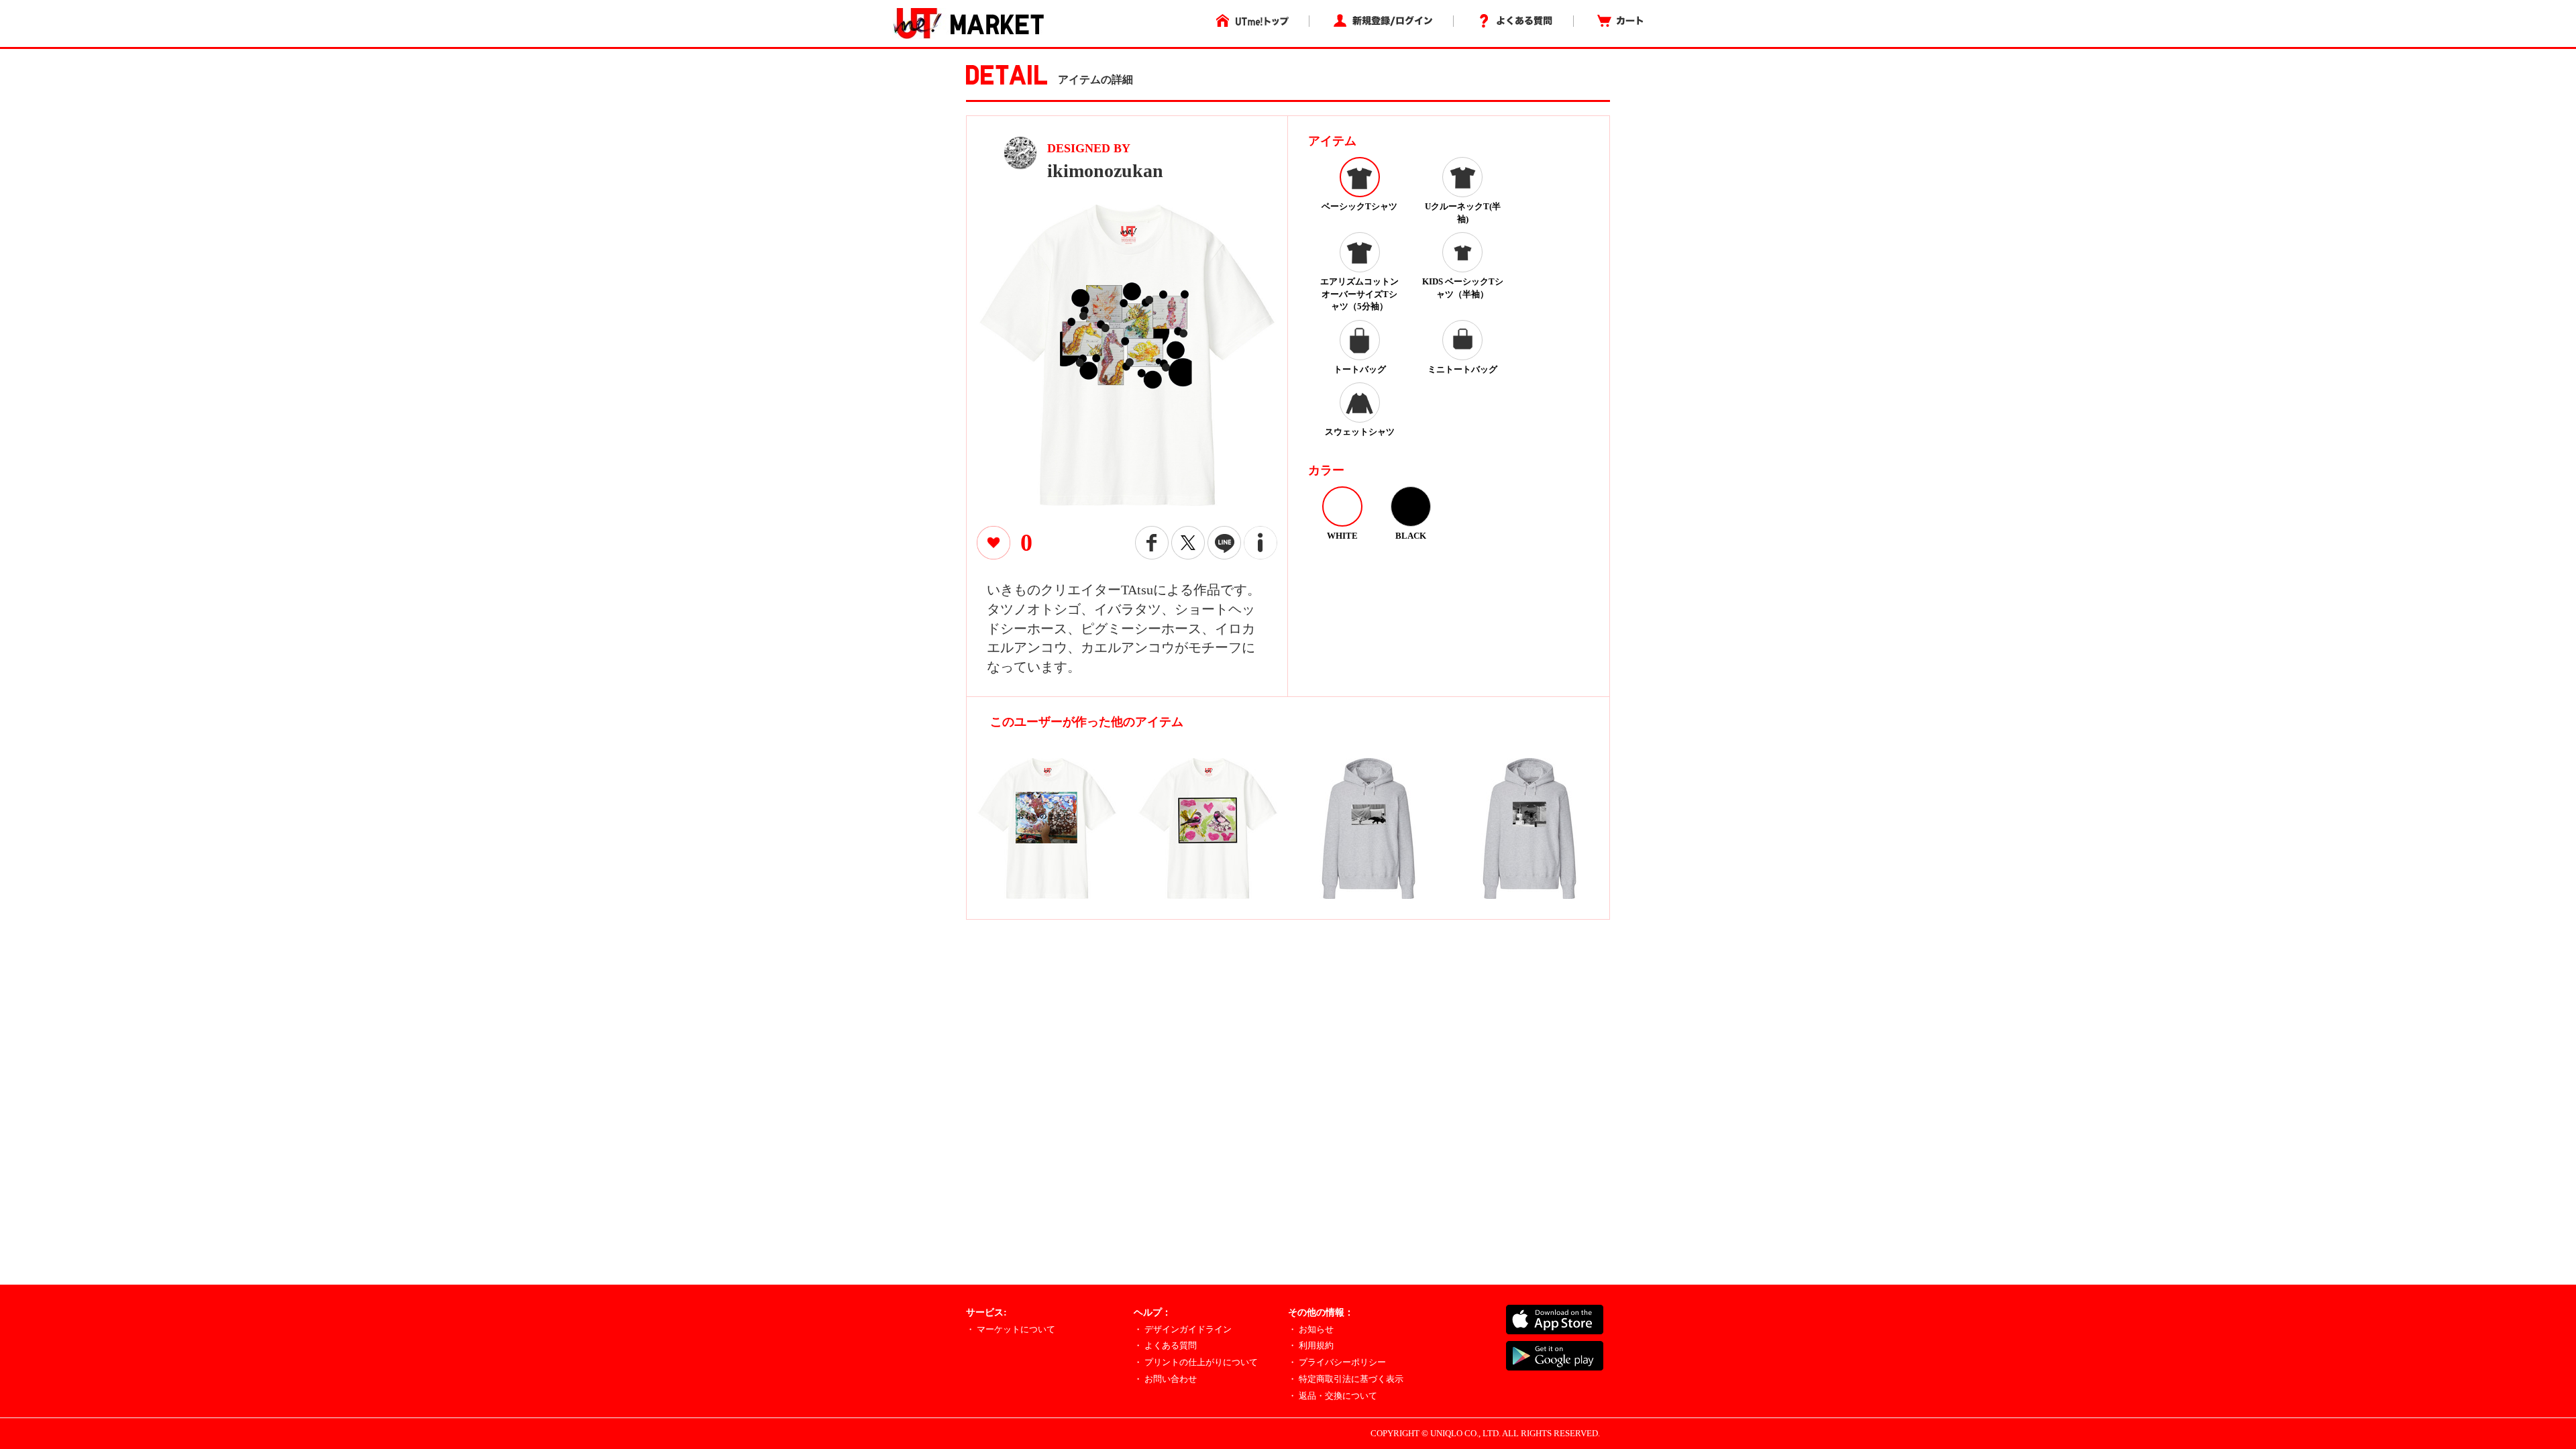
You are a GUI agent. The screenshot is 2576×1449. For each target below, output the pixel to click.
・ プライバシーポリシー (1337, 1362)
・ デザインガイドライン (1183, 1329)
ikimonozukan (1105, 171)
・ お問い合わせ (1165, 1379)
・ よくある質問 (1165, 1345)
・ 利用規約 (1311, 1345)
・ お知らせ (1311, 1329)
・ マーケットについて (1011, 1329)
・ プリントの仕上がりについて (1196, 1362)
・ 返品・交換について (1333, 1396)
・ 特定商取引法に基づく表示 (1346, 1379)
